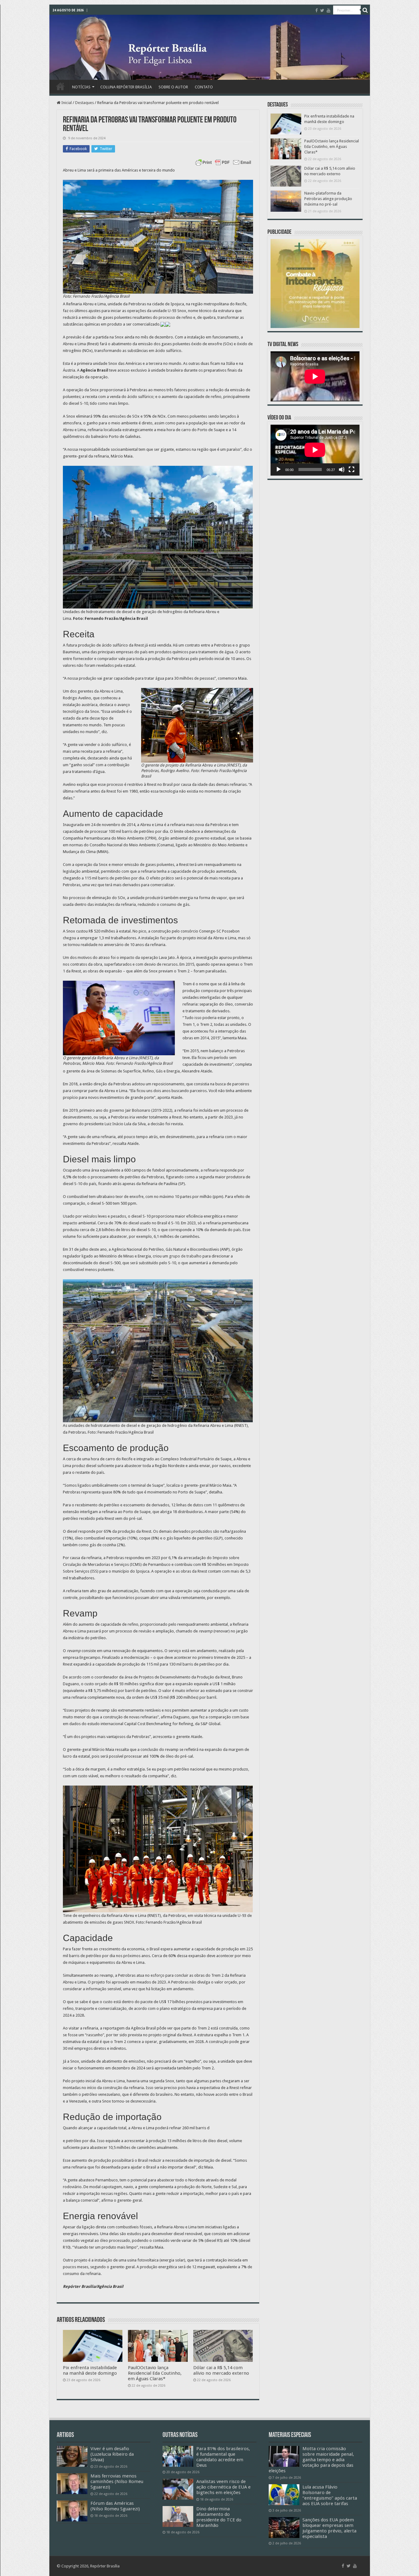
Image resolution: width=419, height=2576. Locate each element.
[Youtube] (329, 10)
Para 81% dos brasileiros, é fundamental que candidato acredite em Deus (223, 2457)
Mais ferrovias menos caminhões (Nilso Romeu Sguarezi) (117, 2481)
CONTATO (204, 87)
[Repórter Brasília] (210, 47)
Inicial (66, 103)
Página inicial (60, 86)
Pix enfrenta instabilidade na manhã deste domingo (90, 2370)
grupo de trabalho (185, 1256)
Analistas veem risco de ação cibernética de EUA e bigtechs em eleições (223, 2487)
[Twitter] (322, 10)
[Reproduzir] (279, 469)
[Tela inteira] (352, 469)
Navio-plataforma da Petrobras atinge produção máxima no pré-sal (328, 199)
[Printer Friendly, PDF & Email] (223, 162)
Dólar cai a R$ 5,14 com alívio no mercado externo (221, 2370)
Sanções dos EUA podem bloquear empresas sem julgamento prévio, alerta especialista (329, 2528)
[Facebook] (317, 10)
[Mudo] (342, 469)
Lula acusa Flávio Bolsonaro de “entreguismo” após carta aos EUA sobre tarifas (330, 2495)
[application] (315, 450)
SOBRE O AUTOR (173, 87)
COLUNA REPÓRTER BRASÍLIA (126, 87)
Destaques (85, 103)
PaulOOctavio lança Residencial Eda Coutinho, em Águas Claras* (155, 2373)
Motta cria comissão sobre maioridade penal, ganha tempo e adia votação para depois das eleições (311, 2460)
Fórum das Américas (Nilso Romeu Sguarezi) (115, 2506)
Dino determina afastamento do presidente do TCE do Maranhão (219, 2517)
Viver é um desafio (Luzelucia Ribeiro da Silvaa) (112, 2454)
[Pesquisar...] (365, 10)
